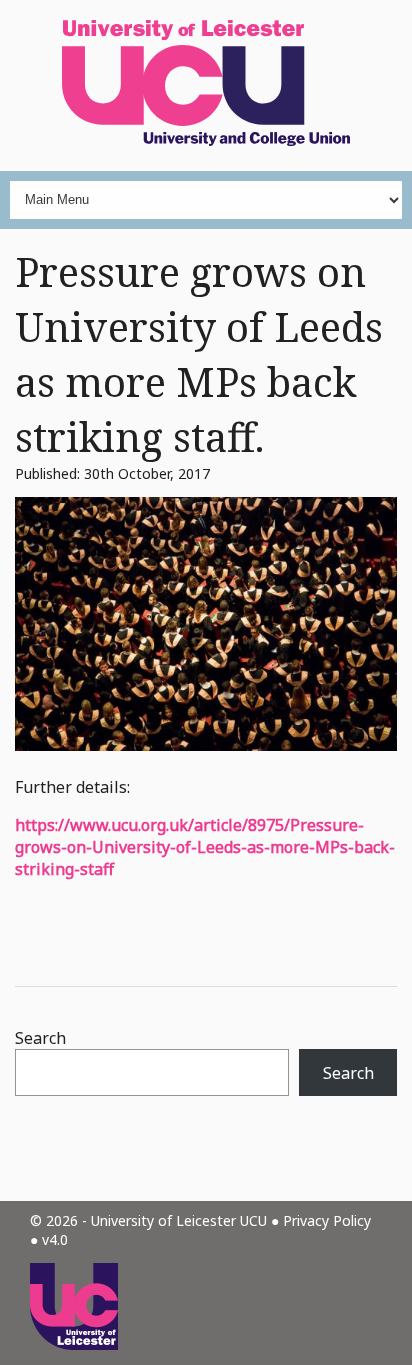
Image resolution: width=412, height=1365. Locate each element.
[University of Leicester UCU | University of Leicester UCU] (206, 85)
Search (40, 1038)
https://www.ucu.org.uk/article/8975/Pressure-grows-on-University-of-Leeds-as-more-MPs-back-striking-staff (205, 847)
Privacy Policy (327, 1220)
